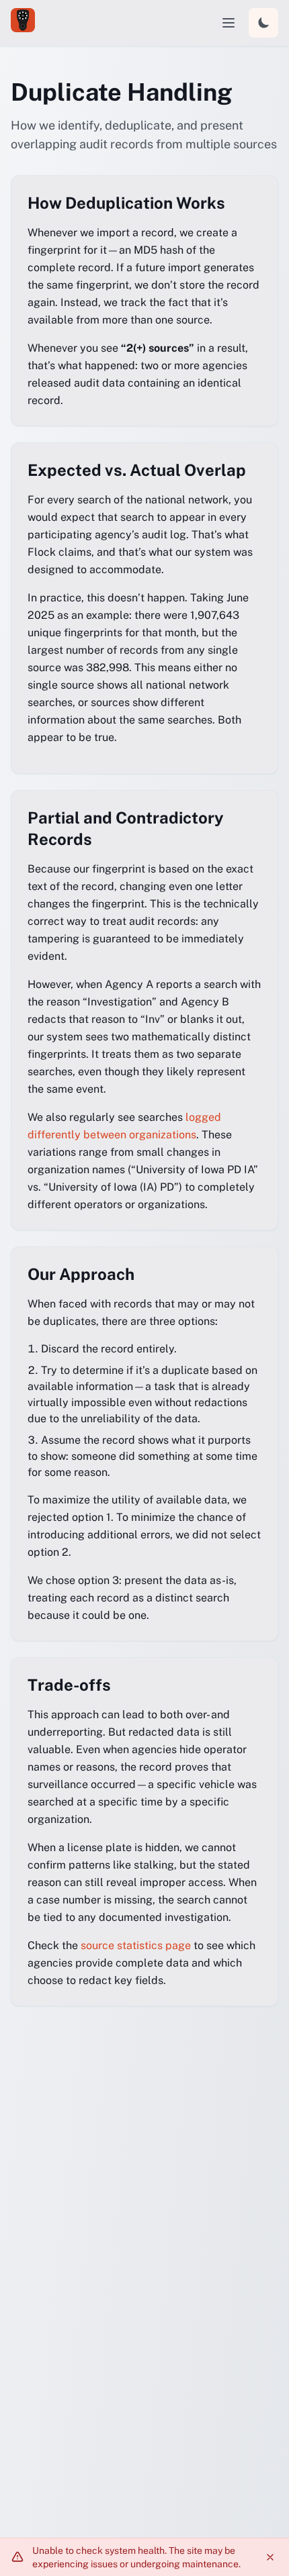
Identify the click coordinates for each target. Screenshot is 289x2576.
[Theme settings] (263, 23)
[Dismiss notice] (270, 2557)
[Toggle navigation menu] (229, 23)
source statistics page (137, 1945)
